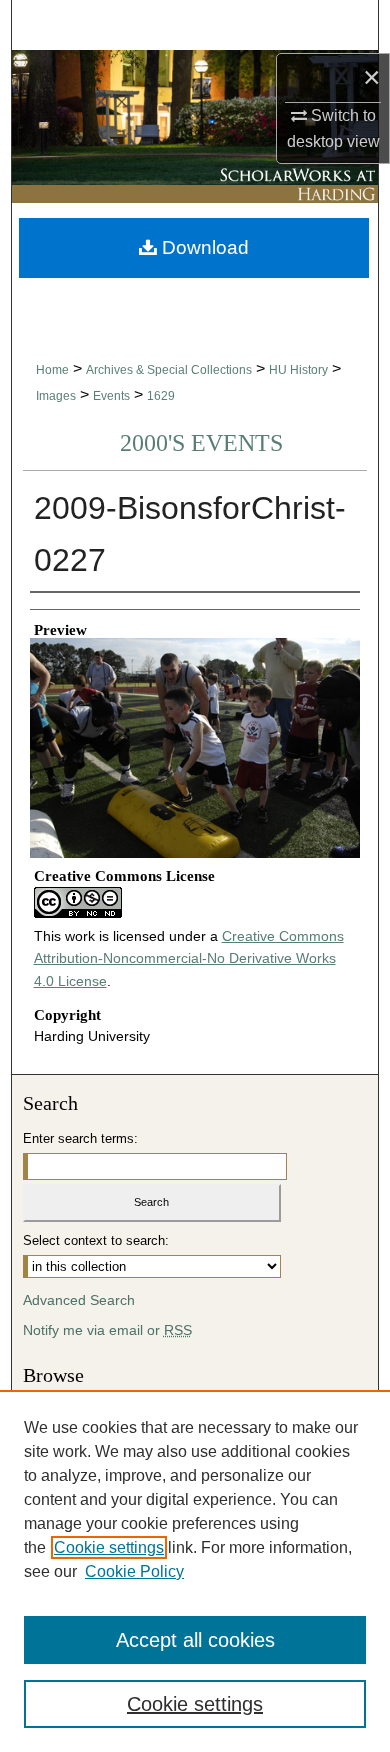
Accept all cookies (195, 1640)
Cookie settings (109, 1547)
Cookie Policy (134, 1571)
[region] (195, 1571)
